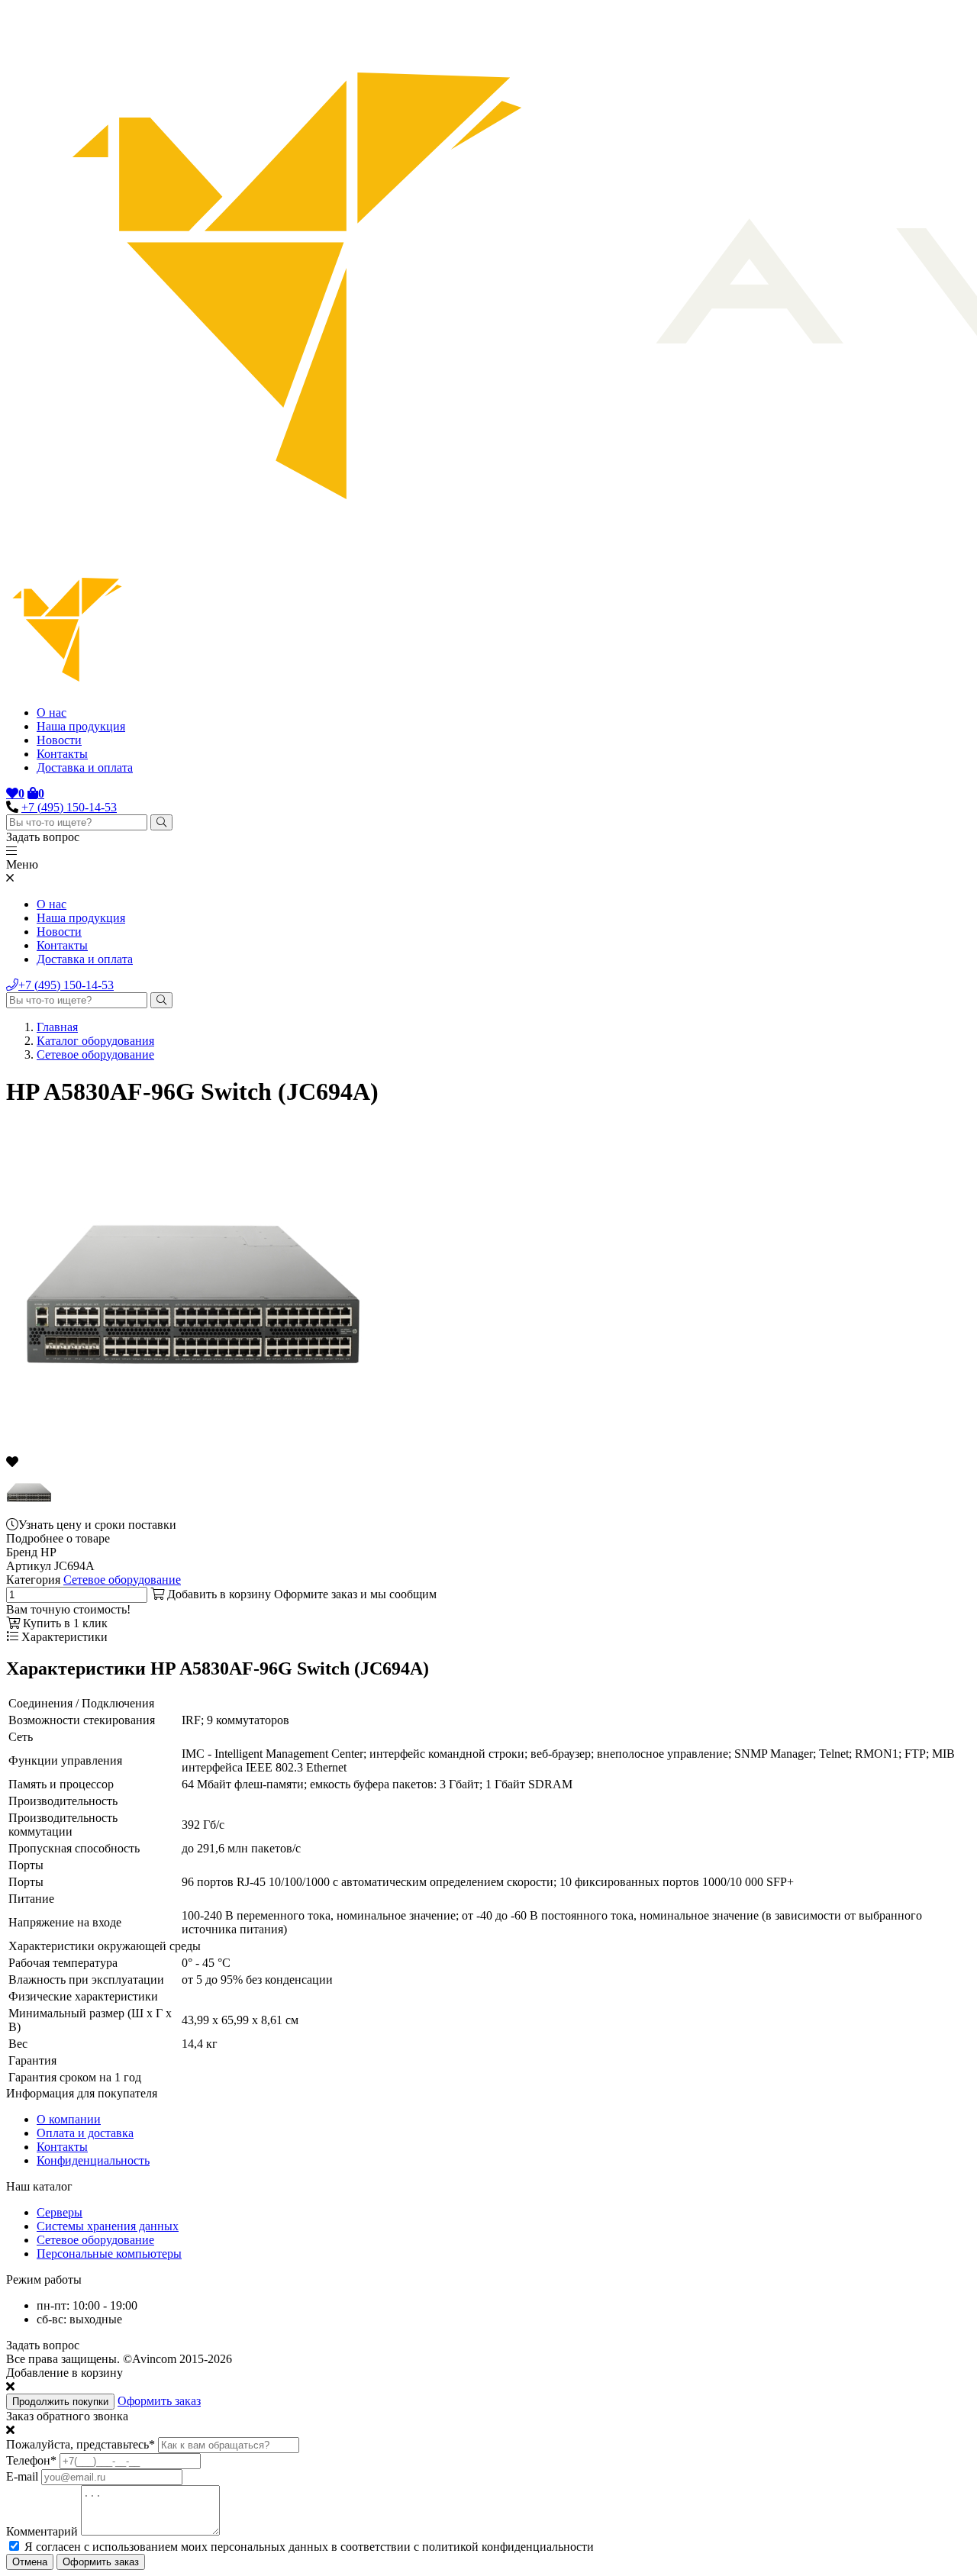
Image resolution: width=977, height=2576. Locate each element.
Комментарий (42, 2531)
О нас (52, 713)
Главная (57, 1027)
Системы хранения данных (108, 2226)
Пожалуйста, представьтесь (81, 2444)
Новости (59, 740)
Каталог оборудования (95, 1041)
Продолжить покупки (60, 2402)
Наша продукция (81, 726)
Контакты (62, 754)
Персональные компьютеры (109, 2254)
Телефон (31, 2460)
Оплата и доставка (85, 2133)
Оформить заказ (159, 2401)
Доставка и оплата (85, 767)
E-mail (22, 2476)
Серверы (60, 2212)
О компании (69, 2119)
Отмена (30, 2562)
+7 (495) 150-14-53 (69, 807)
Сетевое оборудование (95, 1054)
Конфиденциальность (93, 2160)
